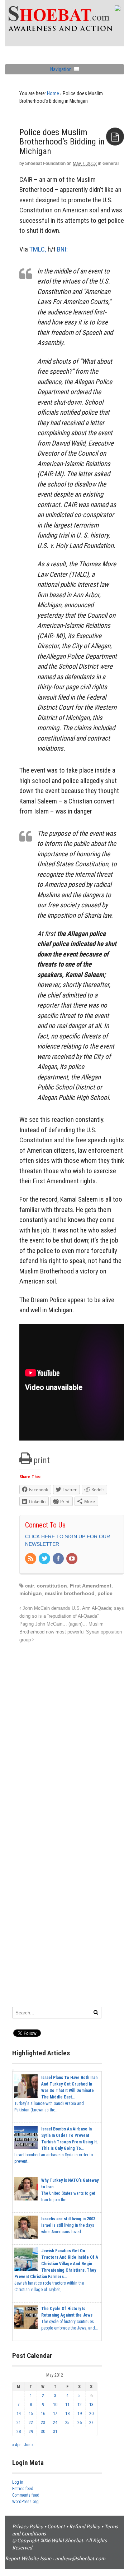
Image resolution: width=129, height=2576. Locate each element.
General (111, 163)
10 (55, 2405)
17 (55, 2414)
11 (67, 2405)
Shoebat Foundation (45, 163)
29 (31, 2432)
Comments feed (26, 2495)
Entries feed (23, 2489)
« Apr (16, 2445)
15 (31, 2414)
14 (19, 2414)
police (105, 1593)
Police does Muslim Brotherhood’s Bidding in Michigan (62, 142)
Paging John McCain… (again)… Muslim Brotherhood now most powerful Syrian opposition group (71, 1632)
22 (31, 2423)
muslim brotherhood (70, 1593)
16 (43, 2414)
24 (55, 2423)
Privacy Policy (28, 2526)
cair (30, 1586)
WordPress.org (25, 2502)
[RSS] (31, 1559)
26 (80, 2423)
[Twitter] (45, 1559)
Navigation (61, 69)
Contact (56, 2526)
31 (55, 2432)
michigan (31, 1593)
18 (67, 2414)
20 (91, 2414)
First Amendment (91, 1586)
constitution (52, 1586)
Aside (115, 137)
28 (19, 2432)
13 (91, 2405)
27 (91, 2423)
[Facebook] (59, 1559)
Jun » (29, 2445)
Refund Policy (85, 2526)
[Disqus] (72, 1734)
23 (43, 2423)
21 (19, 2423)
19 (80, 2414)
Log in (18, 2482)
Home (53, 93)
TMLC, (38, 249)
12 (80, 2405)
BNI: (62, 249)
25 (67, 2423)
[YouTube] (72, 1559)
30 (43, 2432)
